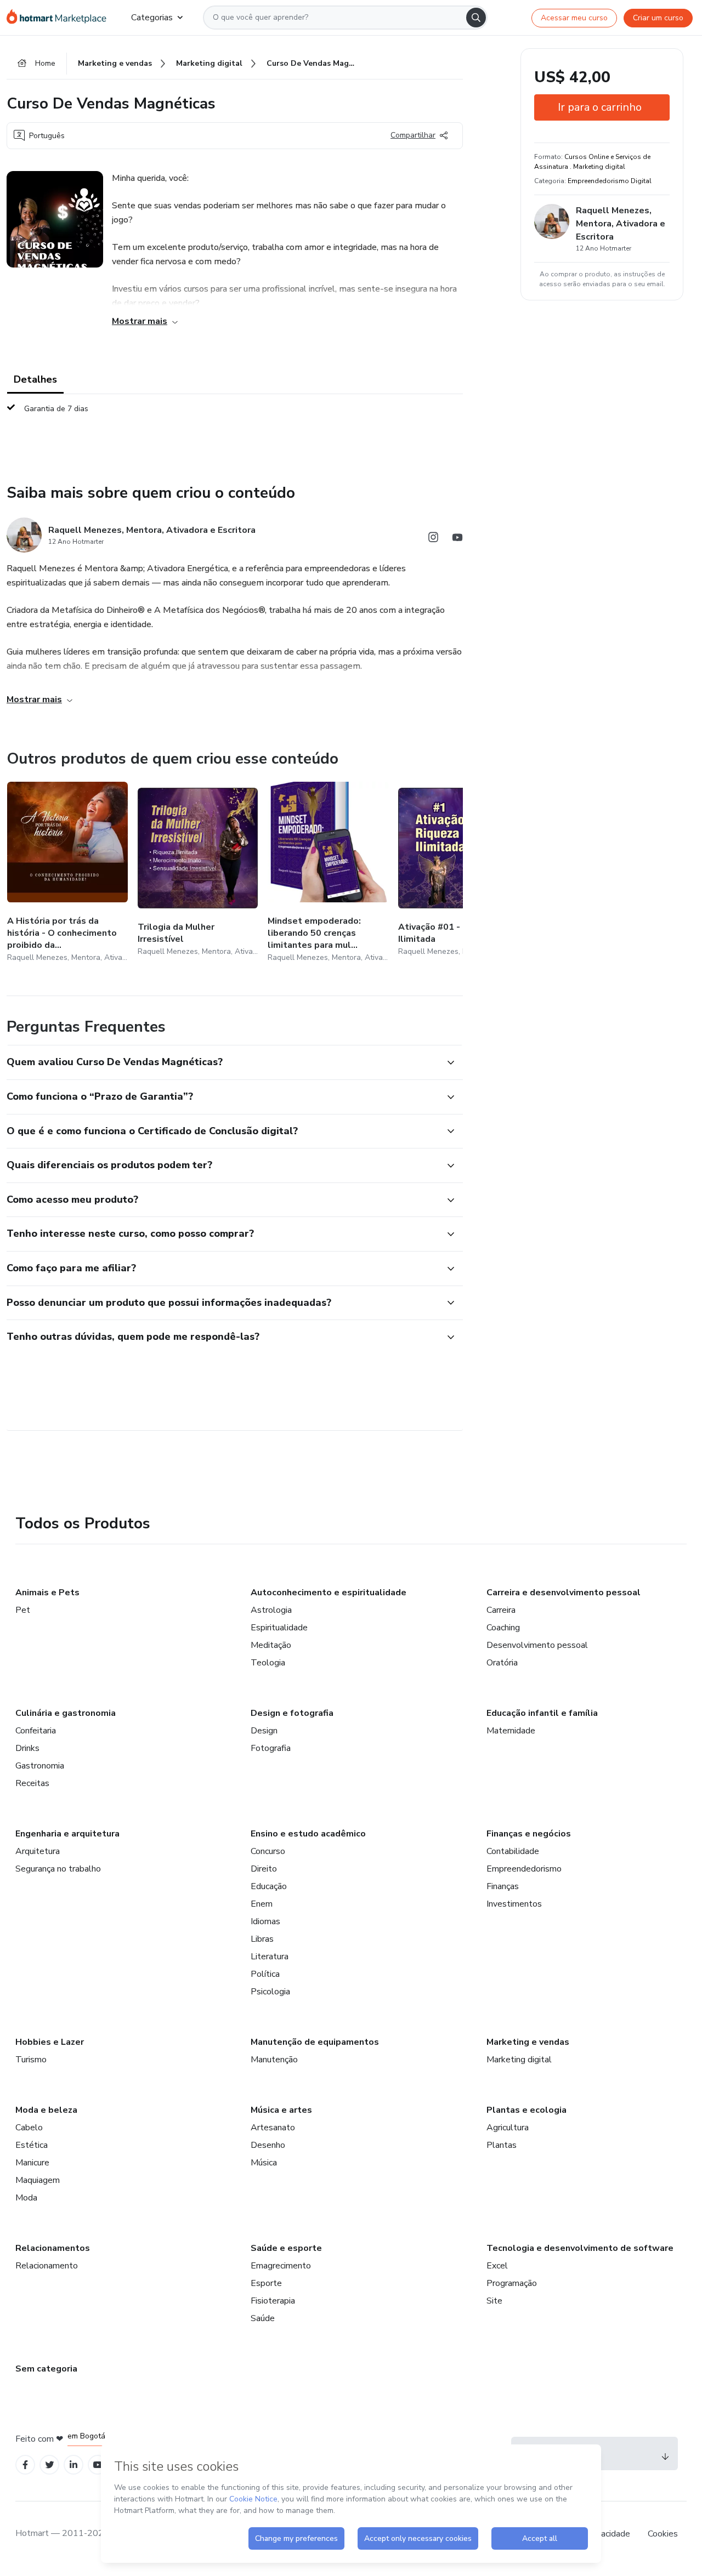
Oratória (502, 1663)
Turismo (31, 2060)
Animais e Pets (47, 1593)
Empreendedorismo (524, 1869)
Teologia (268, 1663)
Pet (23, 1610)
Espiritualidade (279, 1628)
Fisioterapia (273, 2301)
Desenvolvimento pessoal (537, 1645)
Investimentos (514, 1904)
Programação (512, 2283)
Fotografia (271, 1748)
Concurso (268, 1851)
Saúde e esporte (286, 2248)
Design (264, 1731)
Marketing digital (519, 2060)
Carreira (501, 1610)
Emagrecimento (281, 2266)
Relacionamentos (53, 2248)
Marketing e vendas (528, 2042)
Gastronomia (40, 1766)
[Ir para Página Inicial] (60, 18)
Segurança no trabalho (58, 1869)
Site (494, 2301)
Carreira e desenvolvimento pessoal (564, 1593)
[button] (223, 1062)
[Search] (476, 18)
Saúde (263, 2318)
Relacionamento (47, 2266)
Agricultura (508, 2128)
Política (265, 1974)
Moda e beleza (46, 2110)
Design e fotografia (292, 1713)
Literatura (270, 1957)
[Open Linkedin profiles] (73, 2465)
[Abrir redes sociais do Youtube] (457, 539)
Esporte (266, 2283)
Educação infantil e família (542, 1713)
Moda (26, 2198)
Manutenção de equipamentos (315, 2042)
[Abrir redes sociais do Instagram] (433, 539)
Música (264, 2163)
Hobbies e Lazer (50, 2042)
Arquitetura (38, 1851)
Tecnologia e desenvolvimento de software (580, 2248)
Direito (264, 1869)
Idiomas (265, 1921)
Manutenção (274, 2060)
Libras (262, 1939)
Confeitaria (36, 1731)
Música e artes (281, 2110)
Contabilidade (513, 1851)
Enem (262, 1904)
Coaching (503, 1628)
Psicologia (270, 1992)
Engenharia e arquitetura (67, 1834)
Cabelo (29, 2128)
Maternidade (511, 1731)
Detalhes (35, 379)
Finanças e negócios (529, 1834)
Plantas (502, 2145)
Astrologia (271, 1610)
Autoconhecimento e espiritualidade (329, 1593)
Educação (269, 1886)
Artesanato (273, 2128)
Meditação (271, 1645)
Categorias (152, 18)
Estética (32, 2145)
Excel (497, 2266)
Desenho (268, 2145)
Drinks (27, 1748)
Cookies (663, 2534)
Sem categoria (46, 2369)
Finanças (503, 1886)
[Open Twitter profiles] (50, 2465)
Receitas (32, 1783)
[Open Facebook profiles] (25, 2465)
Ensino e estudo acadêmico (308, 1834)
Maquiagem (38, 2180)
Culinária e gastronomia (66, 1713)
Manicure (32, 2163)
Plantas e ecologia (526, 2110)
